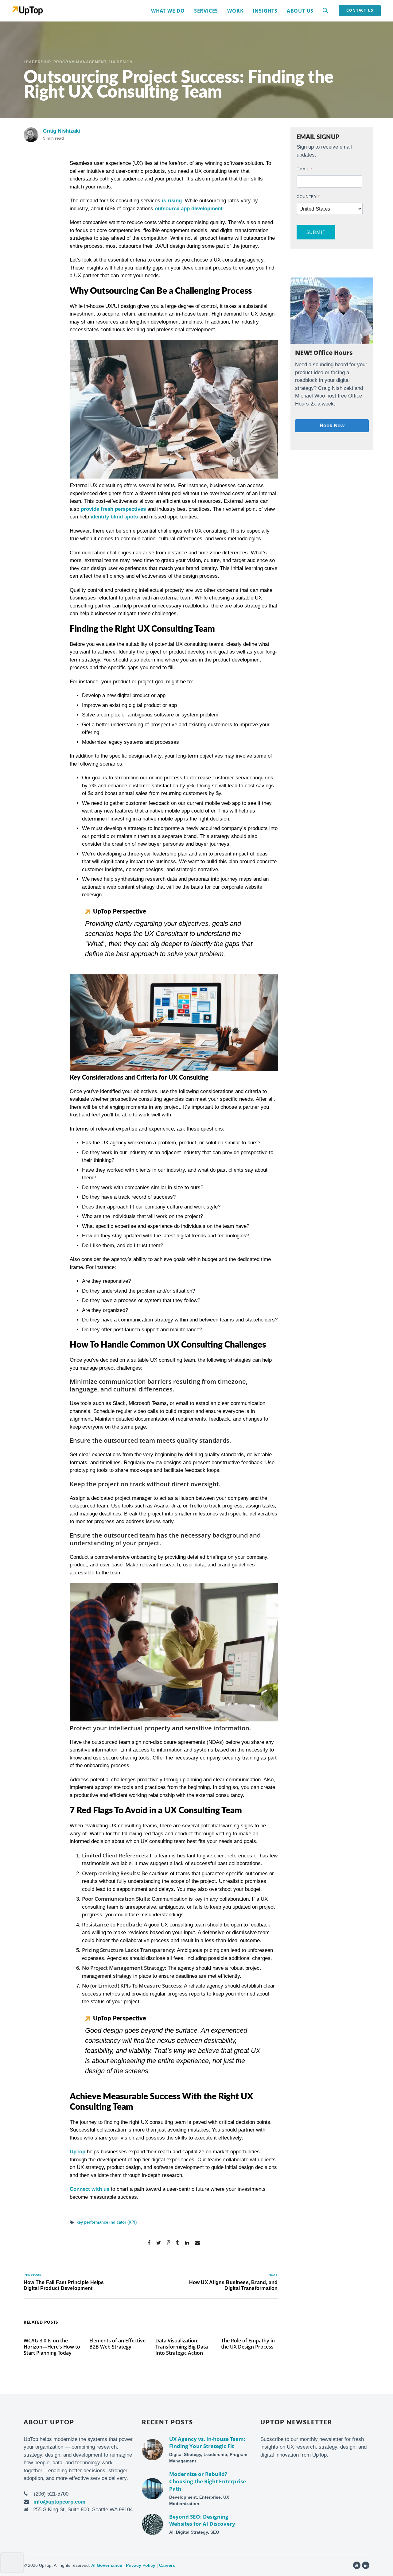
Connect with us (89, 2189)
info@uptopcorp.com (59, 2502)
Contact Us (360, 10)
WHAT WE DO (168, 11)
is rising (172, 201)
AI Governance (107, 2565)
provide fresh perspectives (113, 509)
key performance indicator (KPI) (107, 2222)
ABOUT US (300, 11)
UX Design (121, 62)
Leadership (37, 62)
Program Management (80, 62)
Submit (316, 232)
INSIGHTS (265, 11)
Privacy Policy (141, 2565)
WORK (235, 11)
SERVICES (206, 11)
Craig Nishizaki (62, 131)
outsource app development (189, 209)
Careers (167, 2565)
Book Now (332, 426)
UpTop (78, 2152)
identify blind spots (114, 517)
